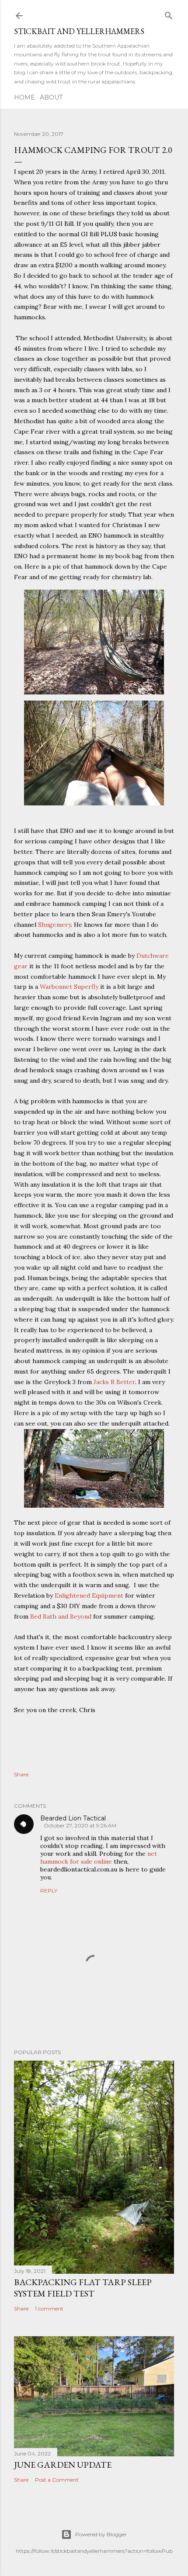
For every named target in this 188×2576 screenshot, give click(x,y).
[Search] (169, 14)
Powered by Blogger (101, 2534)
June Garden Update (63, 2465)
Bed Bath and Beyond (61, 1616)
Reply (49, 1891)
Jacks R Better (114, 1382)
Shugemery (54, 925)
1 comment (49, 2308)
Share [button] (21, 1774)
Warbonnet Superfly (69, 987)
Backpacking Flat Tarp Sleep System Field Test (83, 2288)
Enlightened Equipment (89, 1595)
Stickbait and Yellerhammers (79, 31)
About (51, 97)
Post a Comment (57, 2480)
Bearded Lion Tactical (73, 1818)
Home (24, 97)
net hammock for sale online (99, 1858)
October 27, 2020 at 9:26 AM (80, 1825)
